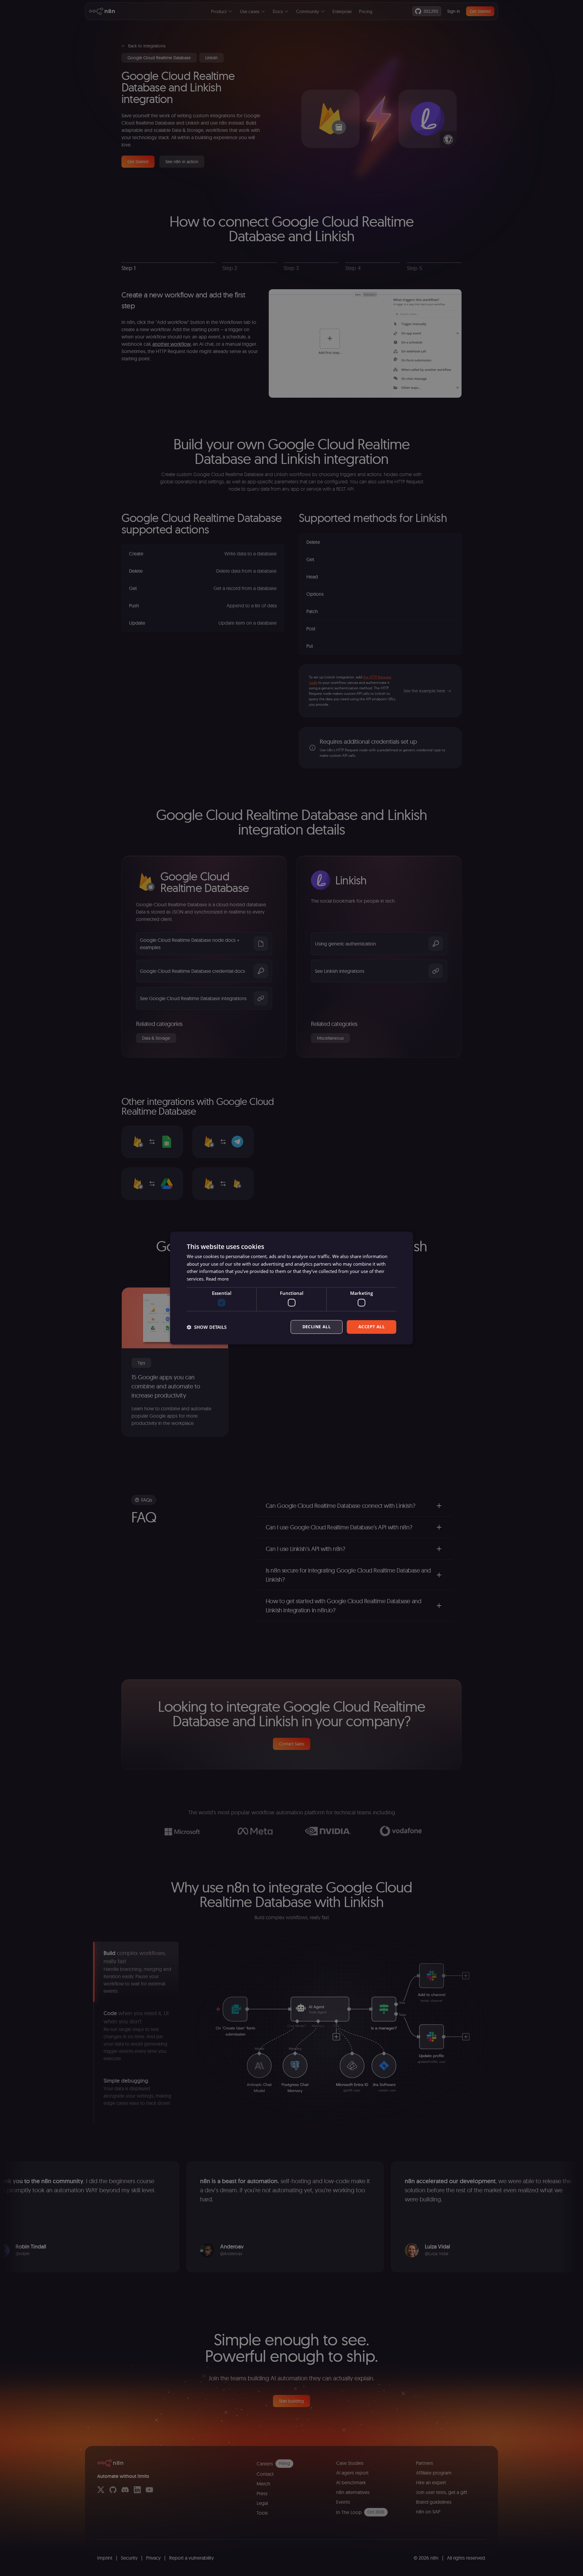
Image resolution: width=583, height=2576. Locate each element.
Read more (217, 1279)
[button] (207, 1327)
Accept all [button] (372, 1327)
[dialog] (291, 1288)
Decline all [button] (317, 1327)
